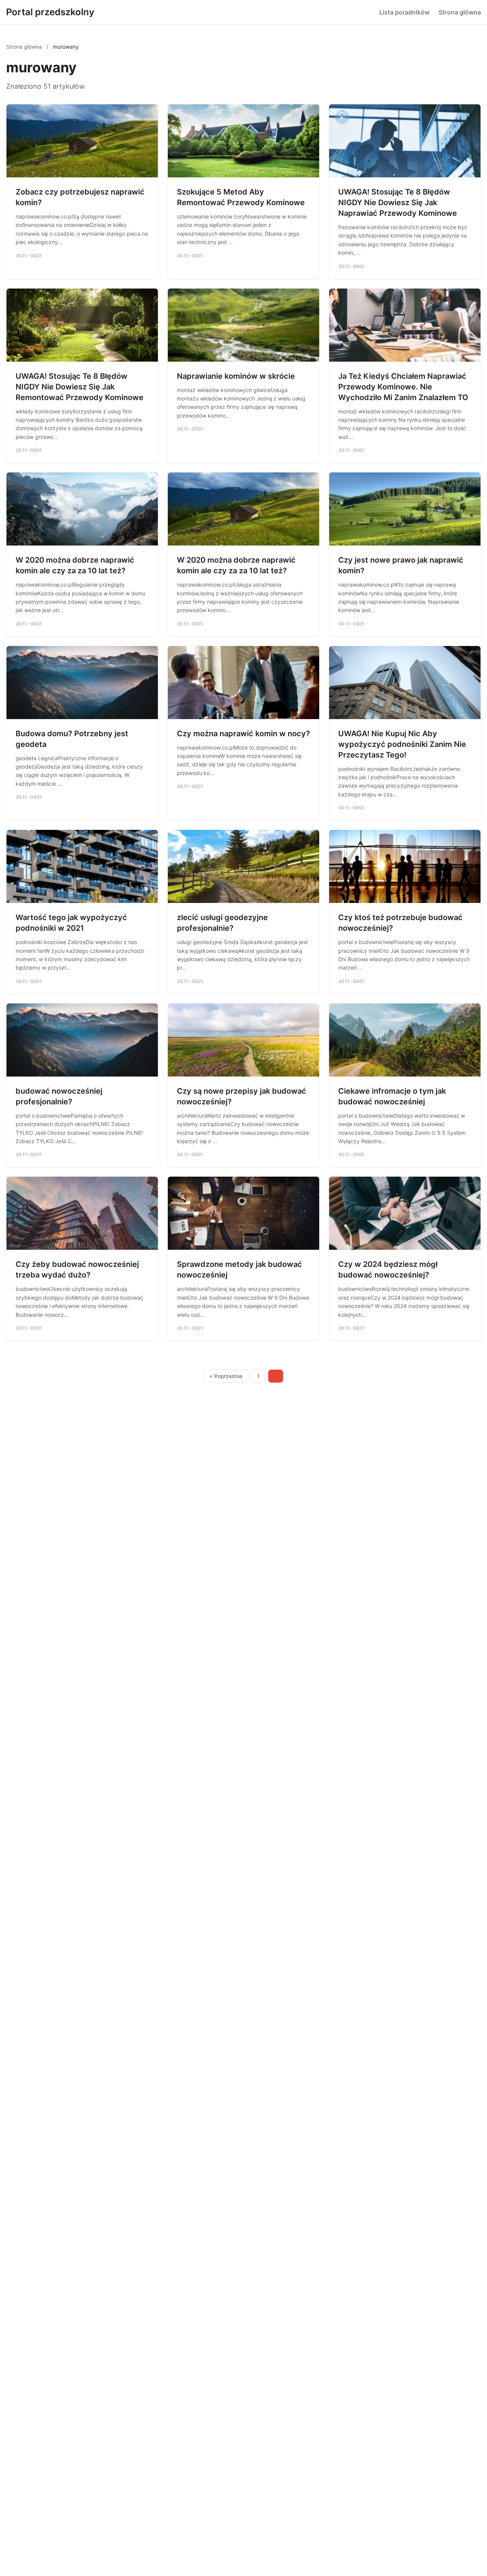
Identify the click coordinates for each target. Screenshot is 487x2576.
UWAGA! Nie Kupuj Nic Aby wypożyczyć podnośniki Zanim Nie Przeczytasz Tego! (402, 744)
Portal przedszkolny (50, 12)
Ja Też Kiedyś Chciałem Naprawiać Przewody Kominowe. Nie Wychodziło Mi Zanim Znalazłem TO (403, 387)
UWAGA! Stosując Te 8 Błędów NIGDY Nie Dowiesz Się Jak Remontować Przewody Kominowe (80, 387)
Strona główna (460, 12)
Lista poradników (404, 12)
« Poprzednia (226, 1376)
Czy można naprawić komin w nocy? (243, 734)
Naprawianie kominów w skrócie (236, 376)
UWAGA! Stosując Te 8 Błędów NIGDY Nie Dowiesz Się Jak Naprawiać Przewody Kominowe (398, 203)
